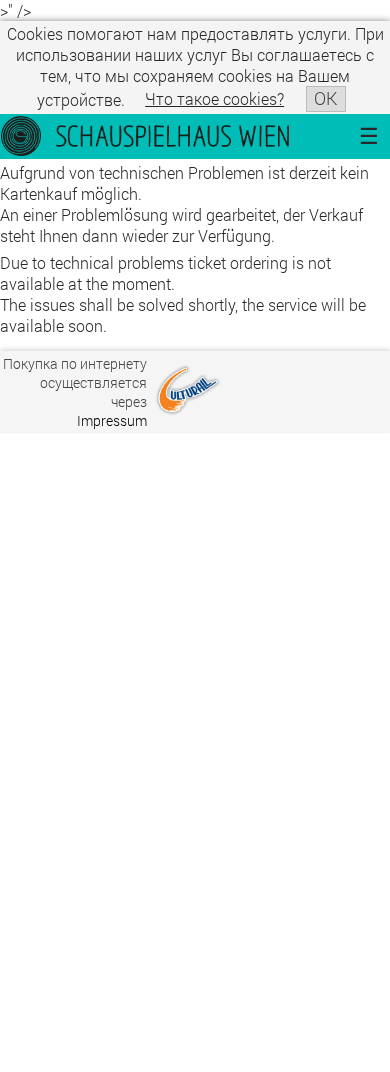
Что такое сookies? (214, 98)
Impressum (112, 420)
